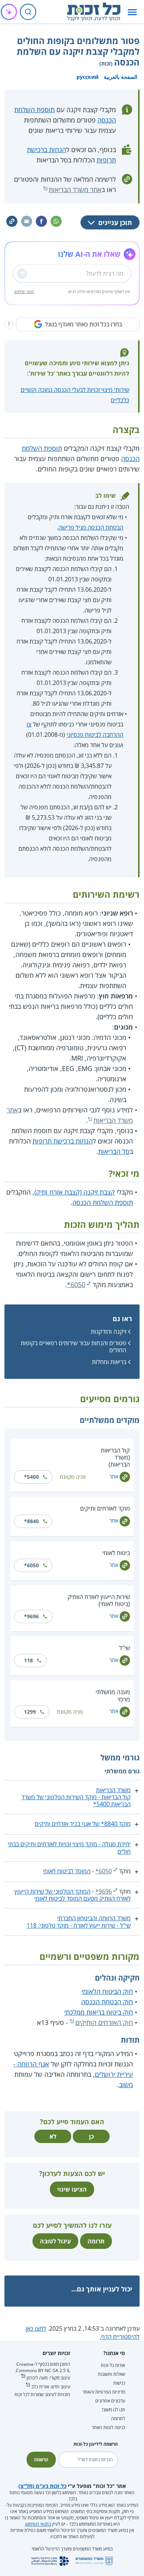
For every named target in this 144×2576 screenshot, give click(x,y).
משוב (126, 2085)
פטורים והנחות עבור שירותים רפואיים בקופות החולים (73, 1346)
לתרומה (118, 2419)
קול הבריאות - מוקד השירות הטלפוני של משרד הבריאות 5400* (76, 1801)
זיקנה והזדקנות (109, 1331)
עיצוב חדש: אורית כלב (51, 2387)
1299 (30, 1712)
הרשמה (41, 2460)
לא (53, 2136)
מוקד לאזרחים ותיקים (105, 1508)
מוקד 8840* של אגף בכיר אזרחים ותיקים (83, 1824)
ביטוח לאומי (116, 1553)
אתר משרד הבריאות (75, 189)
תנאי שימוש (24, 291)
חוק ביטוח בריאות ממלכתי (99, 2012)
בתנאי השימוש (38, 2524)
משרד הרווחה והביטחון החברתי (94, 1918)
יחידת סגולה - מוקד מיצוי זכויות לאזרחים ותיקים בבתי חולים (69, 1848)
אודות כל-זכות (113, 2365)
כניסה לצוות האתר (108, 2427)
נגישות (119, 2383)
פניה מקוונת (73, 1477)
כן (91, 2136)
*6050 (76, 1284)
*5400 (31, 1477)
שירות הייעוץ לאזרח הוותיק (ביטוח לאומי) (99, 1600)
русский (88, 77)
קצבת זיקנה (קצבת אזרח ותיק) (75, 1192)
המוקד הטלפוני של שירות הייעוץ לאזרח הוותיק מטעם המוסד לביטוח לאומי (73, 1895)
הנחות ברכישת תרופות (63, 1141)
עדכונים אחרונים (110, 2401)
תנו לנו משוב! (114, 2410)
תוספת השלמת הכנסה (103, 1202)
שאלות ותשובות (112, 2374)
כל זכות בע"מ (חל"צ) (42, 2486)
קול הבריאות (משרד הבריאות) (115, 1457)
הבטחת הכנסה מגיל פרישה (91, 527)
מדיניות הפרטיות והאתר (104, 2392)
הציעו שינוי (72, 2189)
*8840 (31, 1521)
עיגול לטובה (55, 2241)
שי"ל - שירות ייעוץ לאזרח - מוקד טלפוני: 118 (79, 1925)
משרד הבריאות (113, 1790)
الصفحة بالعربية (121, 77)
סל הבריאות (114, 1151)
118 (28, 1660)
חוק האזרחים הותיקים (104, 2022)
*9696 (31, 1616)
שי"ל (125, 1648)
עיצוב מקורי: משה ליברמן (48, 2378)
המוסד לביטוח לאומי (67, 1871)
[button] (132, 12)
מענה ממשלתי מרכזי (113, 1695)
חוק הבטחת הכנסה (107, 2002)
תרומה (96, 2241)
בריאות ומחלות (109, 1362)
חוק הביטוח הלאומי (107, 1991)
